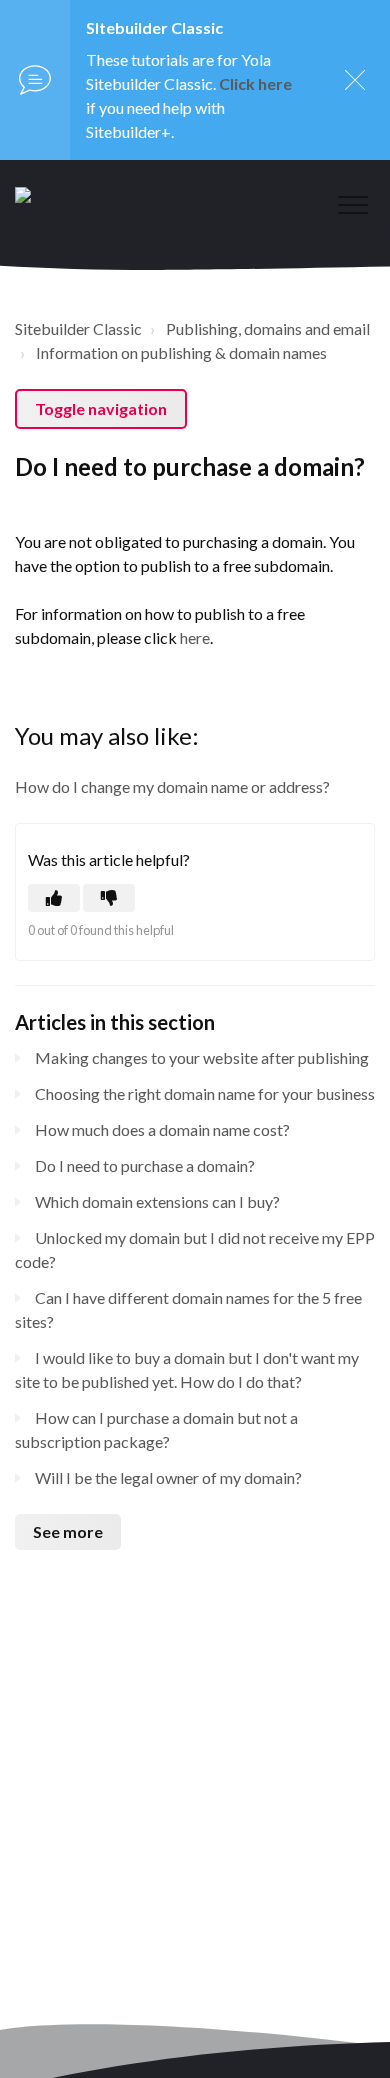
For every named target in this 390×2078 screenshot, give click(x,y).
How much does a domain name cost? (162, 1129)
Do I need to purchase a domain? (145, 1165)
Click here (255, 83)
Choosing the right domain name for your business (205, 1093)
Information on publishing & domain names (181, 352)
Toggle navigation (101, 408)
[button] (352, 204)
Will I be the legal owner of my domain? (168, 1477)
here (195, 637)
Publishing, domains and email (268, 328)
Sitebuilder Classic (78, 328)
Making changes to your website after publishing (202, 1057)
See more (68, 1531)
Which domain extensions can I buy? (157, 1201)
